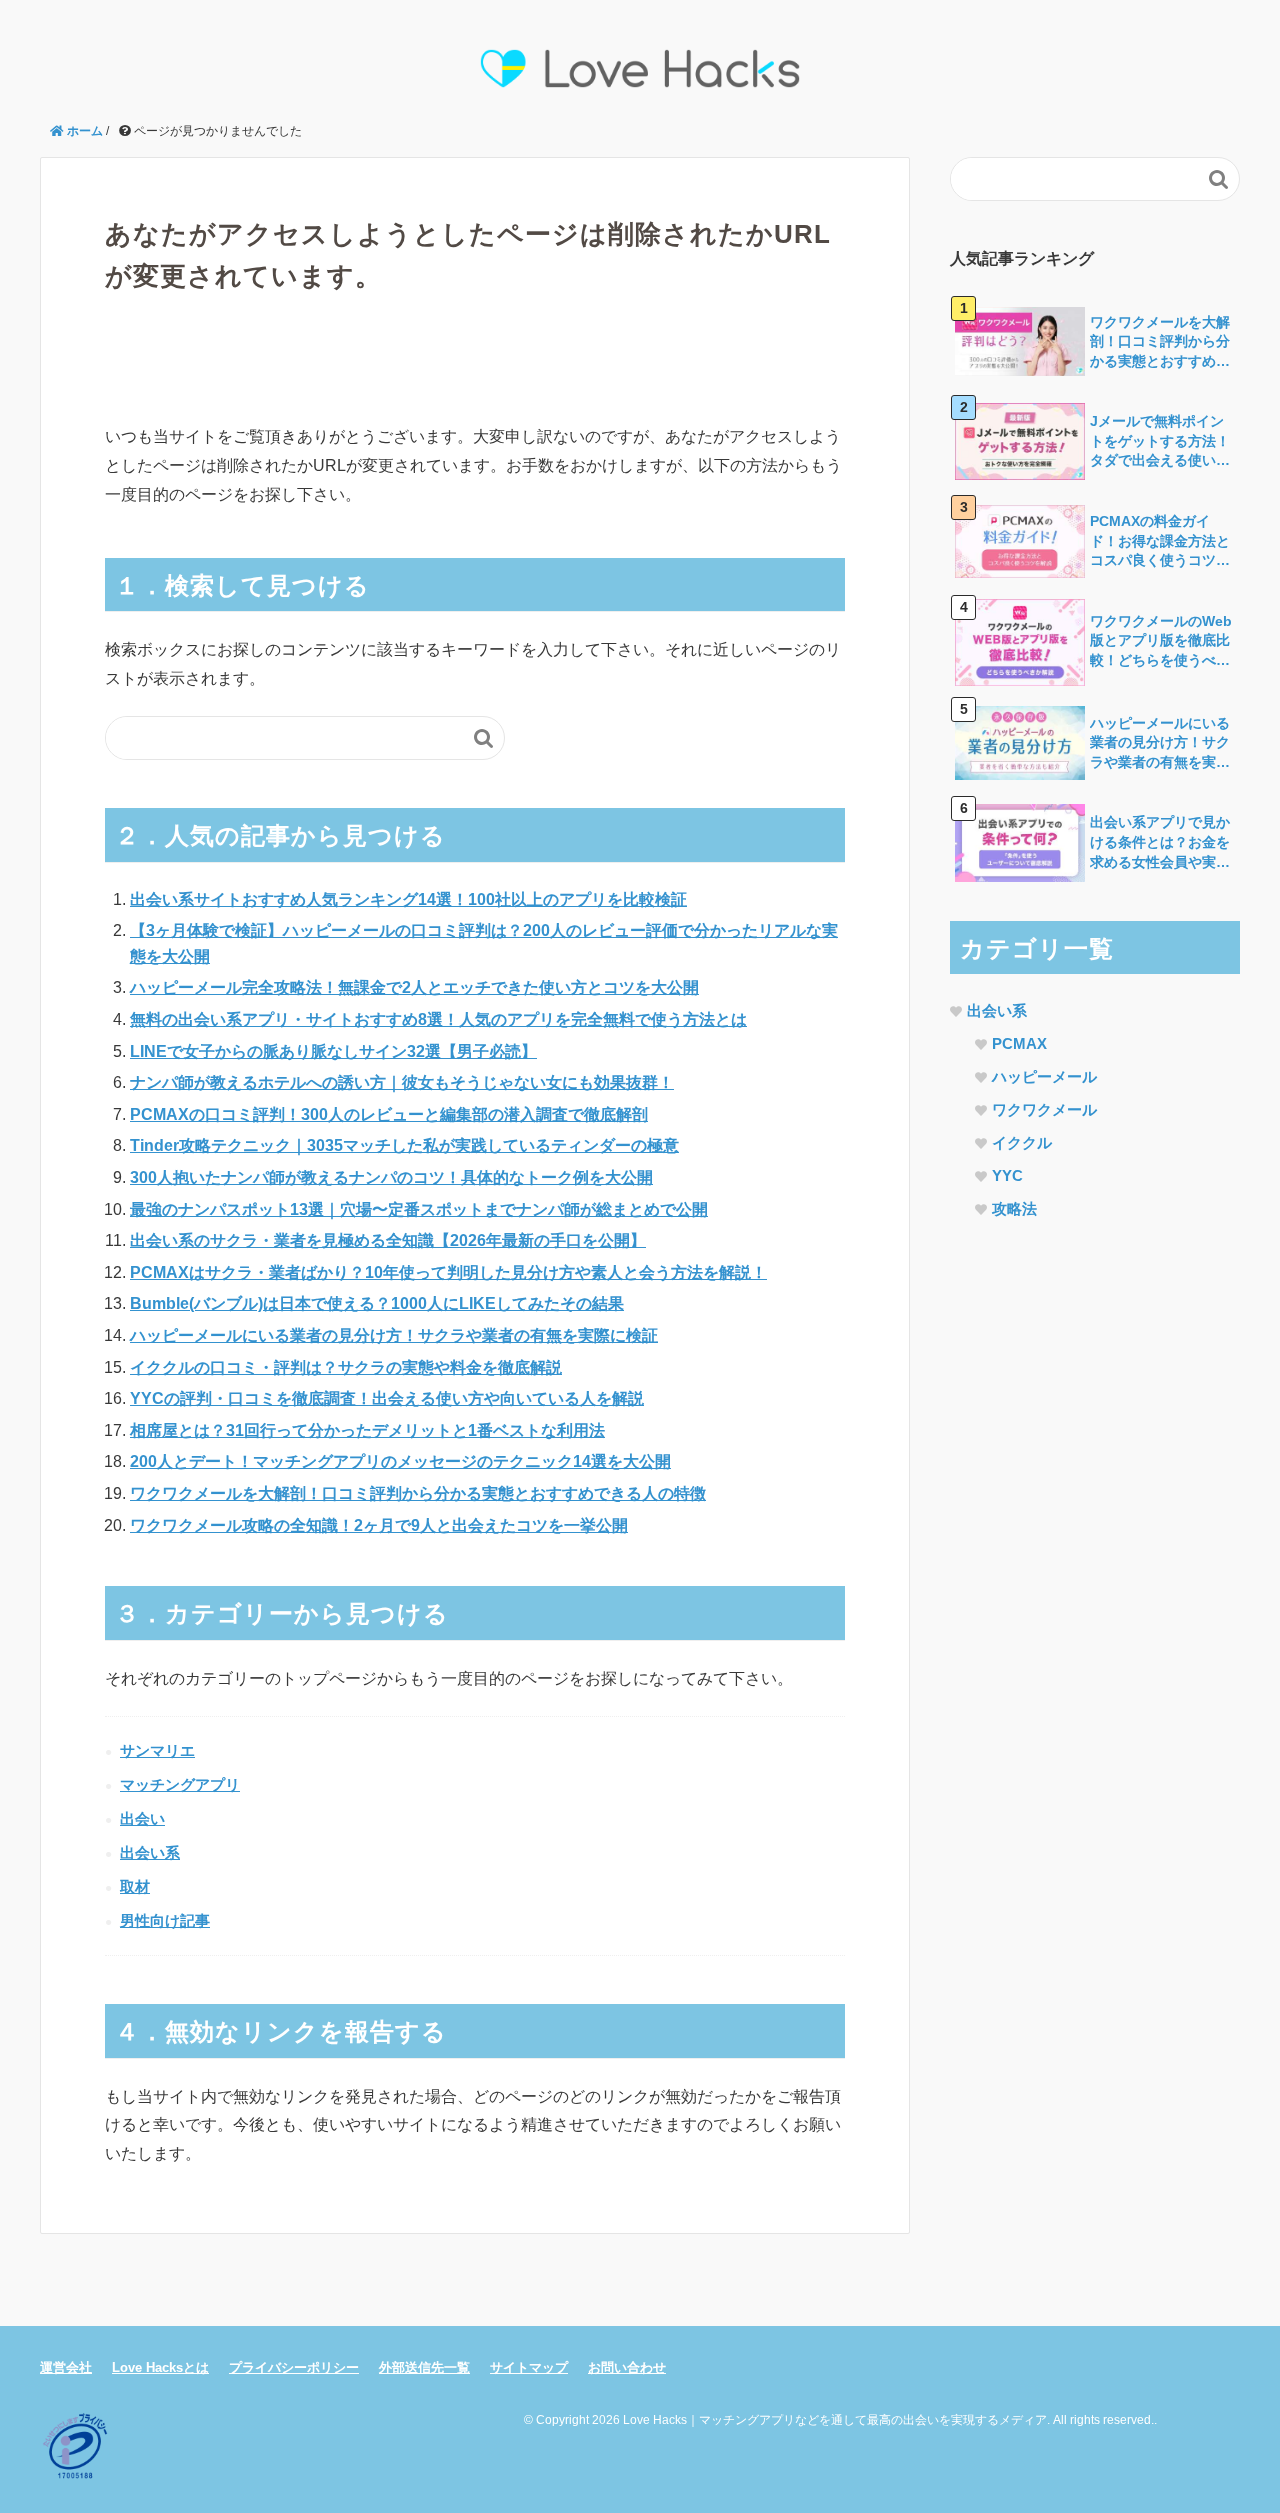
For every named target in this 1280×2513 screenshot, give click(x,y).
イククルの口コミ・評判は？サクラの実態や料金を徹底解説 (346, 1367)
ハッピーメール (1044, 1076)
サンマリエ (157, 1750)
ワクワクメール (1044, 1109)
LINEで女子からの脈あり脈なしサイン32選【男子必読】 (333, 1051)
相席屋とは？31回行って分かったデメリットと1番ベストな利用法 (367, 1430)
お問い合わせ (627, 2367)
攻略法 (1014, 1208)
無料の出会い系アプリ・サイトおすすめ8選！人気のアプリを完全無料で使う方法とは (438, 1019)
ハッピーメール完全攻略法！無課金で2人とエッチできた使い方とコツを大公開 (414, 987)
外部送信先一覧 (424, 2367)
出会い (142, 1818)
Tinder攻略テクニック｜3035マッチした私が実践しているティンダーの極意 (404, 1145)
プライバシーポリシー (294, 2367)
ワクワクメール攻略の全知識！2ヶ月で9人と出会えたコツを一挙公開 (379, 1525)
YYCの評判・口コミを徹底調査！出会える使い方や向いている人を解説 (387, 1398)
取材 (135, 1886)
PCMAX (1019, 1043)
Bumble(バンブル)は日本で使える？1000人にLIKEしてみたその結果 (377, 1303)
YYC (1007, 1175)
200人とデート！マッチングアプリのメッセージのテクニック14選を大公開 (400, 1461)
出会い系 (150, 1852)
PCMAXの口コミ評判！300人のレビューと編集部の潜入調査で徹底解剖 (389, 1114)
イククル (1022, 1142)
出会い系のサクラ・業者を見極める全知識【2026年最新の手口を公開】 (388, 1240)
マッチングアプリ (180, 1784)
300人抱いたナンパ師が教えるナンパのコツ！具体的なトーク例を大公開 (391, 1177)
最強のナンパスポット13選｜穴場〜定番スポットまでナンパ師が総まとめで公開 (419, 1209)
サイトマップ (529, 2367)
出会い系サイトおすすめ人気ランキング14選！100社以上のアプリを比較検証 (408, 899)
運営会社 (66, 2367)
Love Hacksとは (160, 2367)
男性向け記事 (165, 1920)
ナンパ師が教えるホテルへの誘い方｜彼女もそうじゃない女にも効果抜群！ (402, 1082)
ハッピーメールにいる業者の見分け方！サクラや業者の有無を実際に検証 (394, 1335)
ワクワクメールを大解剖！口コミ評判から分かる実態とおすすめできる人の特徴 (418, 1493)
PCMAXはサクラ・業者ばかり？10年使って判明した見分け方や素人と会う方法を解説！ (448, 1272)
